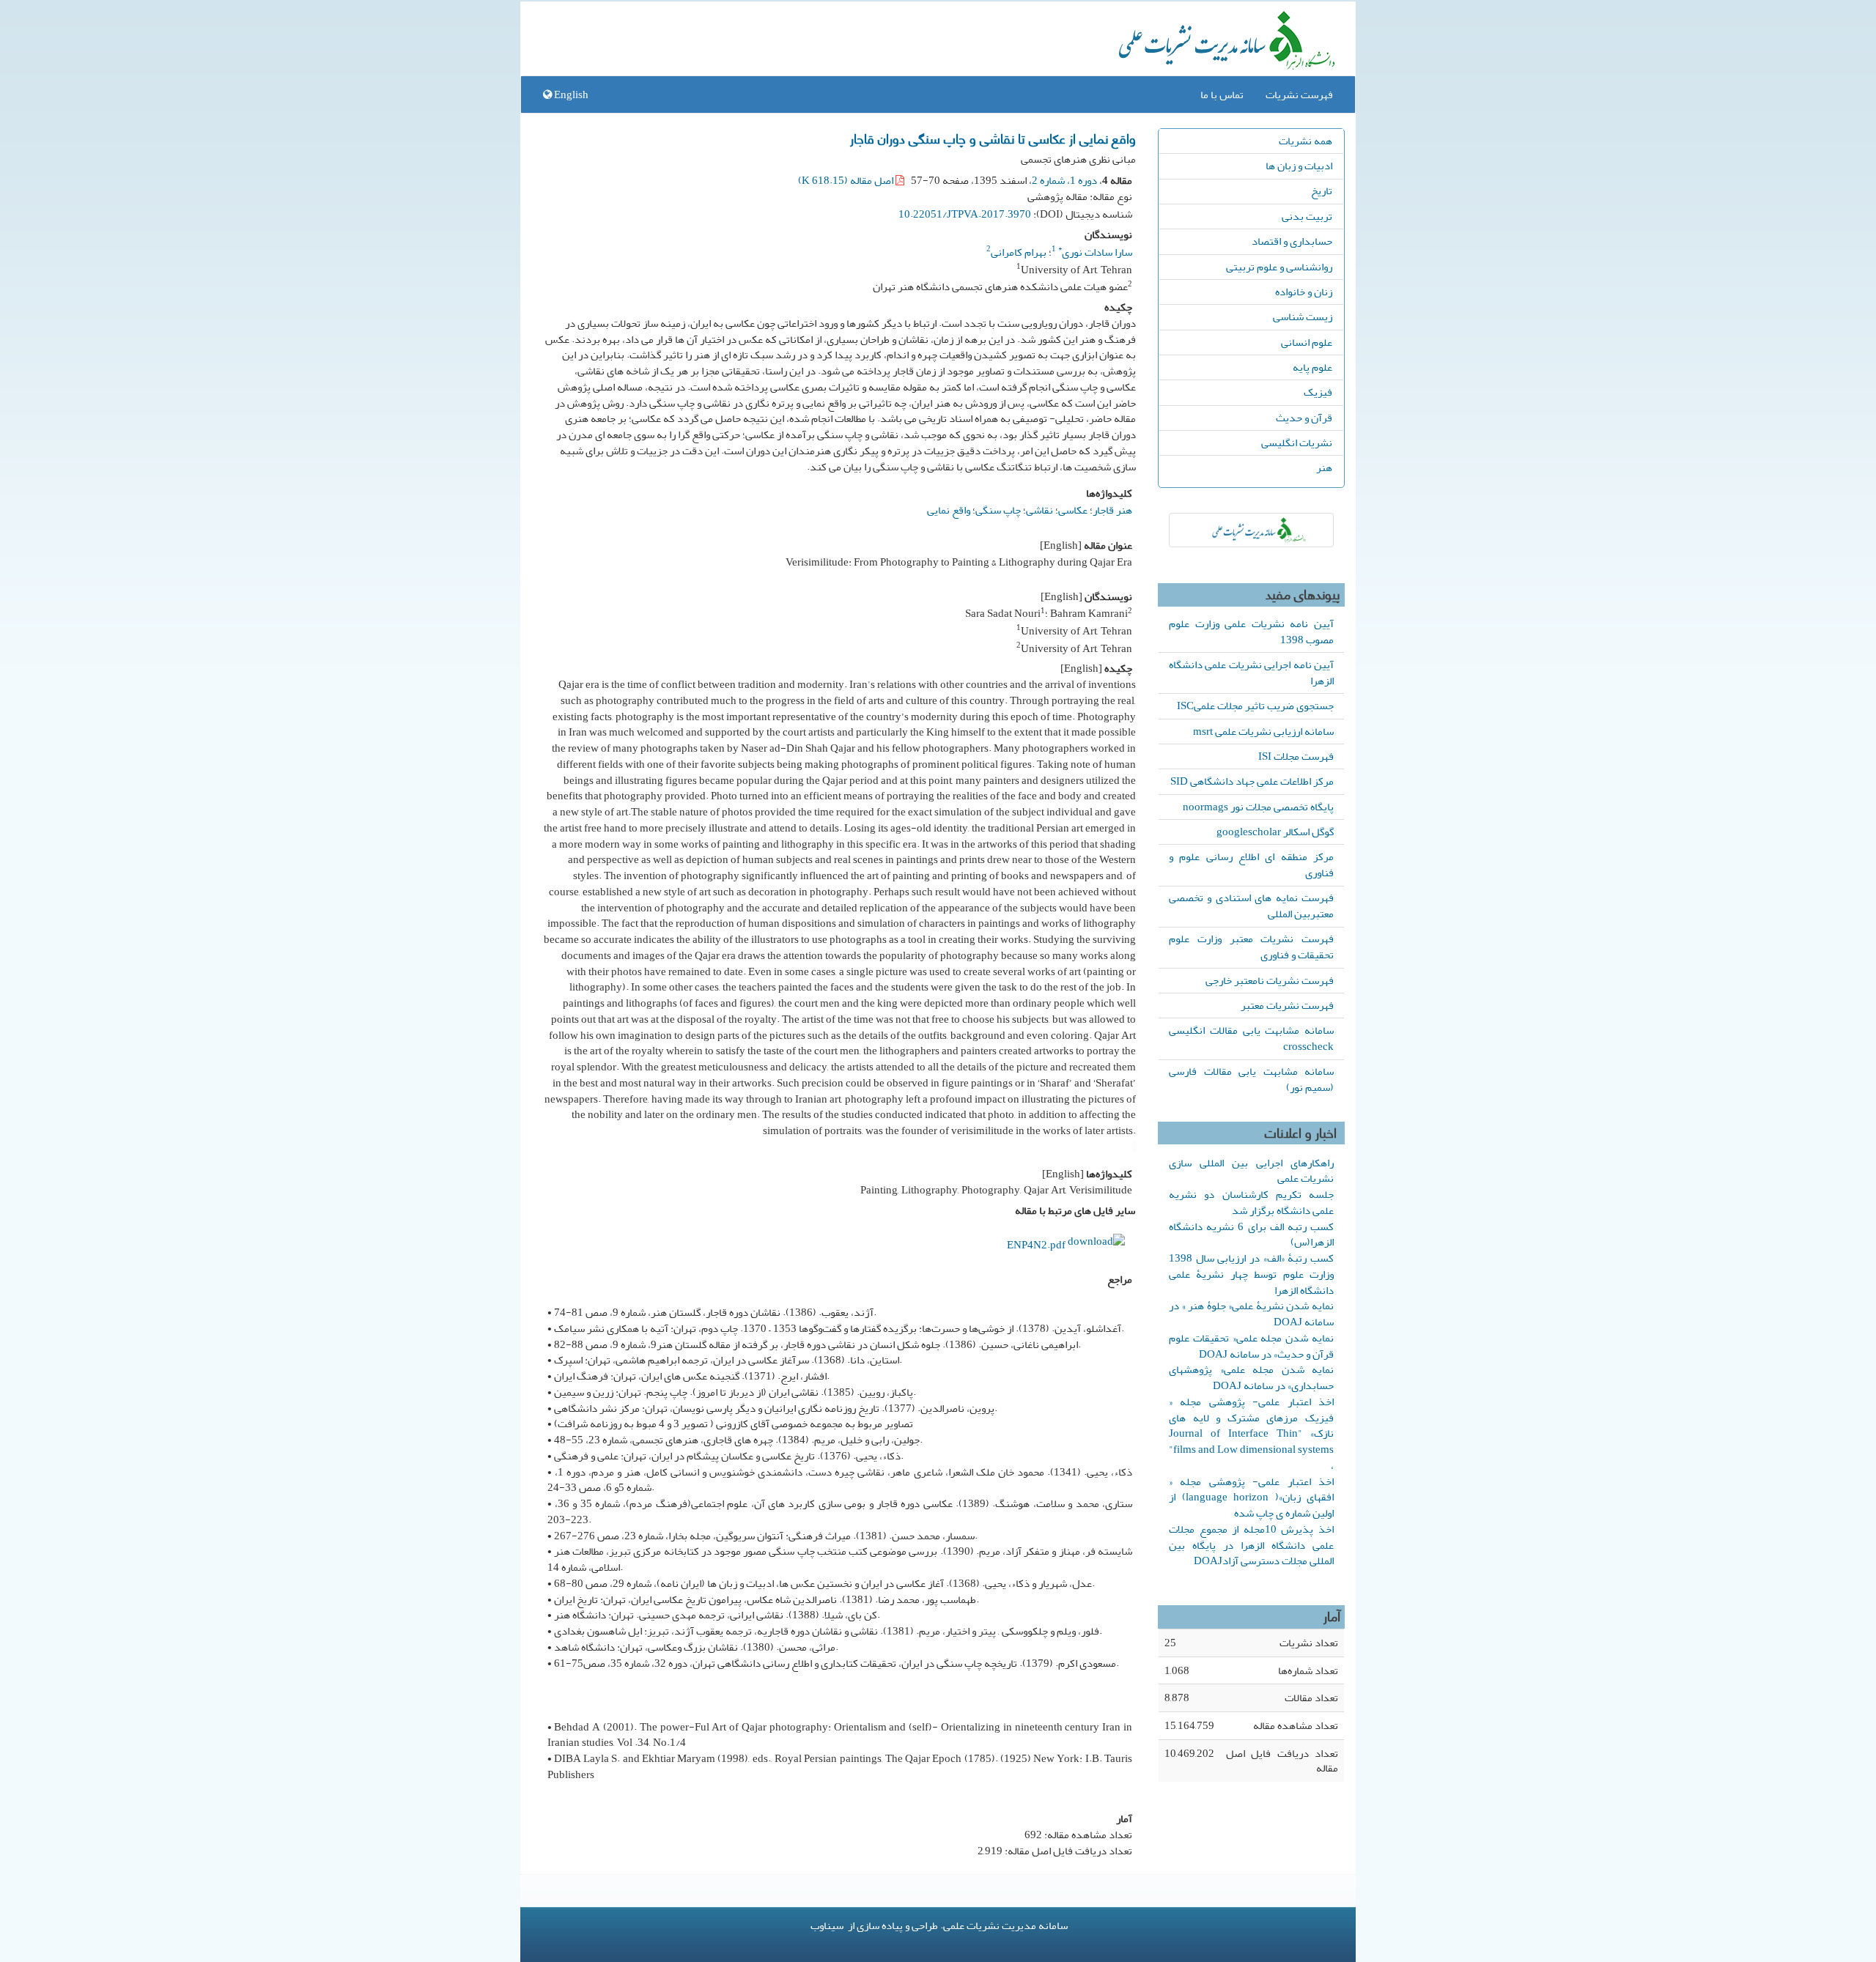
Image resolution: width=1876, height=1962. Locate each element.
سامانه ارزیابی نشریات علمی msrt (1263, 731)
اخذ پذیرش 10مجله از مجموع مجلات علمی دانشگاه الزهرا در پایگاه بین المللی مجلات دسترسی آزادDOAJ (1251, 1545)
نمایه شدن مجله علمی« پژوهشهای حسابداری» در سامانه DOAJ (1251, 1377)
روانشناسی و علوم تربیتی (1279, 267)
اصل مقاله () (847, 180)
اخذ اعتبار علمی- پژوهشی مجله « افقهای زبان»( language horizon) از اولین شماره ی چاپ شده (1251, 1498)
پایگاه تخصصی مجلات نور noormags (1258, 807)
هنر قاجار (1112, 510)
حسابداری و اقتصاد (1292, 241)
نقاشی (1039, 510)
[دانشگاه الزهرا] (1251, 530)
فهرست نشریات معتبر (1287, 1005)
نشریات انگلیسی (1297, 443)
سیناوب (827, 1925)
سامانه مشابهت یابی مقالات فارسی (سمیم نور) (1251, 1079)
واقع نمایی (949, 510)
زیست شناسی (1303, 316)
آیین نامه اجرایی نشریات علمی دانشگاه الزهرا (1251, 673)
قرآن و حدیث (1304, 418)
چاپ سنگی (998, 510)
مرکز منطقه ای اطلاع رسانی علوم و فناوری (1251, 865)
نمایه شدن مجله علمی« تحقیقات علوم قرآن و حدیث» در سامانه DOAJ (1251, 1346)
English (570, 95)
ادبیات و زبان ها (1299, 166)
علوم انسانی (1307, 342)
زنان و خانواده (1304, 292)
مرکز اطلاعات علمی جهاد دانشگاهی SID (1252, 781)
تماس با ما (1222, 95)
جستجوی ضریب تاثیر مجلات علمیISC (1255, 706)
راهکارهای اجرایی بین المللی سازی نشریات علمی (1251, 1171)
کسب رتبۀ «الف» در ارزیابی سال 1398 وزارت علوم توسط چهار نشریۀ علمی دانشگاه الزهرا (1251, 1274)
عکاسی (1073, 510)
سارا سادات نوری (1095, 252)
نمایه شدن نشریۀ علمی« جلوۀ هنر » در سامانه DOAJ (1251, 1314)
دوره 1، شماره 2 (1064, 180)
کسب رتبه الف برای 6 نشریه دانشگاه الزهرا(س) (1251, 1234)
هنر (1324, 467)
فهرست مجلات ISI (1296, 756)
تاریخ (1322, 190)
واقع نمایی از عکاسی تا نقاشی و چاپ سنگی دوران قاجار (993, 138)
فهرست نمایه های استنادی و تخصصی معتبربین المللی (1251, 906)
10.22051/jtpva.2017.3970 (965, 214)
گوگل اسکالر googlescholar (1275, 832)
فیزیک (1318, 392)
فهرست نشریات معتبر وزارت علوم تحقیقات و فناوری (1251, 947)
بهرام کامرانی (1019, 252)
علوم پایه (1312, 367)
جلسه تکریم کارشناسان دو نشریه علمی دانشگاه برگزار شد (1251, 1202)
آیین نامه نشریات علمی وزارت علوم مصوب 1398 (1251, 632)
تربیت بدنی (1307, 216)
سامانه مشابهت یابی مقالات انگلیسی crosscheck (1251, 1038)
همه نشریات (1306, 141)
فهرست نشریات (1299, 95)
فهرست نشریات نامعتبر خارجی (1270, 980)
